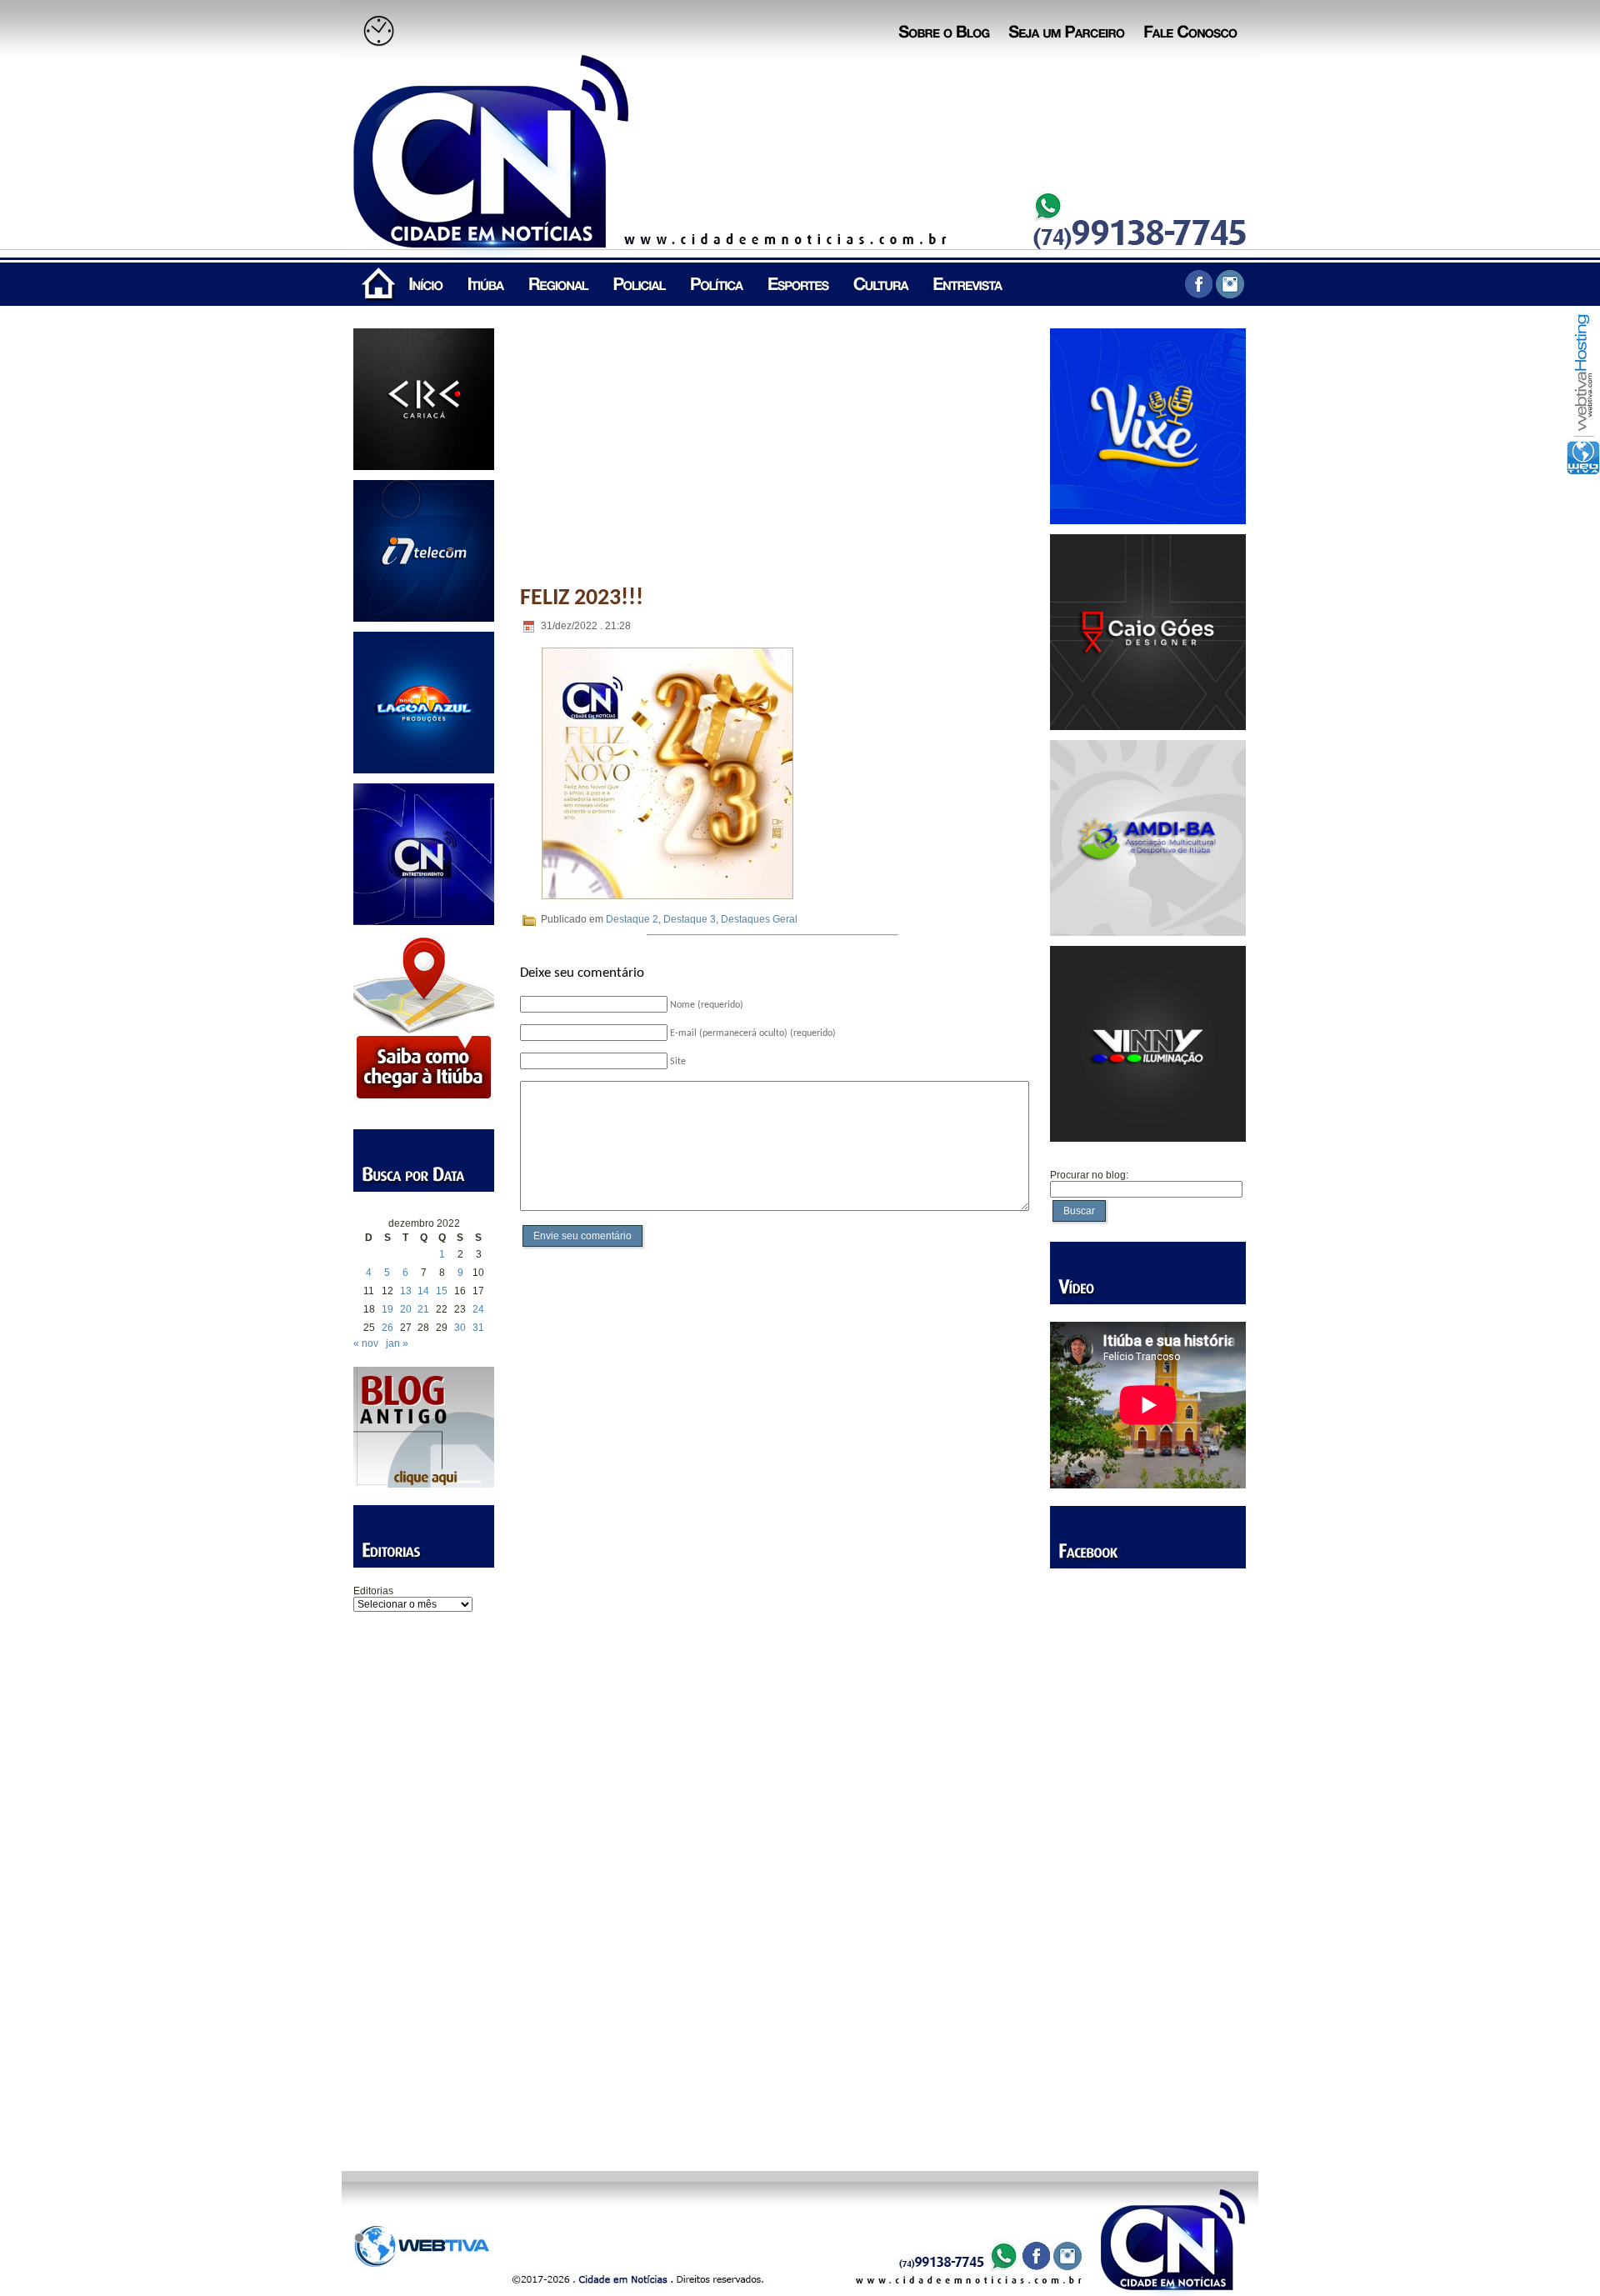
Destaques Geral (759, 919)
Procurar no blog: (1089, 1175)
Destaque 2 (632, 919)
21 (423, 1309)
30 (460, 1328)
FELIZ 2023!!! (582, 598)
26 (387, 1328)
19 (387, 1309)
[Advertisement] (424, 1879)
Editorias (373, 1591)
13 (406, 1291)
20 (406, 1309)
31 (478, 1328)
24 (478, 1309)
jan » (397, 1343)
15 (442, 1291)
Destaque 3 (690, 919)
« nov (366, 1343)
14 (423, 1291)
